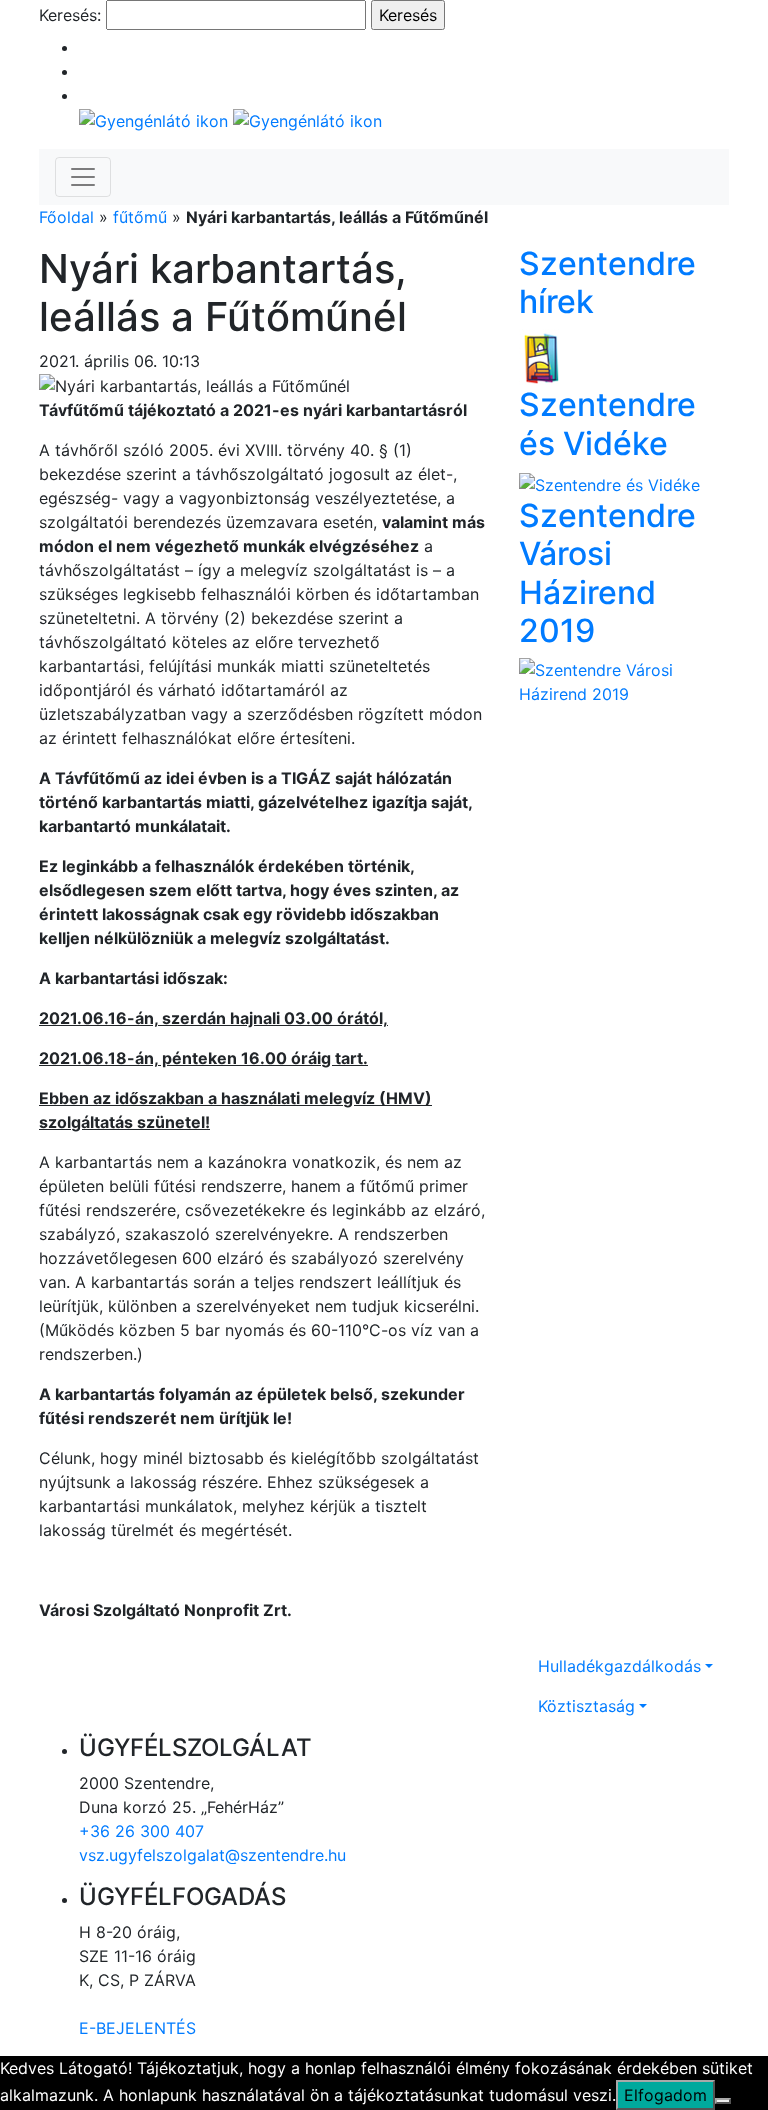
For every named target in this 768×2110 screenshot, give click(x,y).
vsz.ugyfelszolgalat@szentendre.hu (212, 1855)
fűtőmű (140, 217)
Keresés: (70, 15)
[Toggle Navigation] (83, 177)
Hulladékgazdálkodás (619, 1666)
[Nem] (723, 2101)
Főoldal (66, 217)
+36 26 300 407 (141, 1831)
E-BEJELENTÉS (137, 2028)
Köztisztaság (586, 1706)
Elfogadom (665, 2095)
